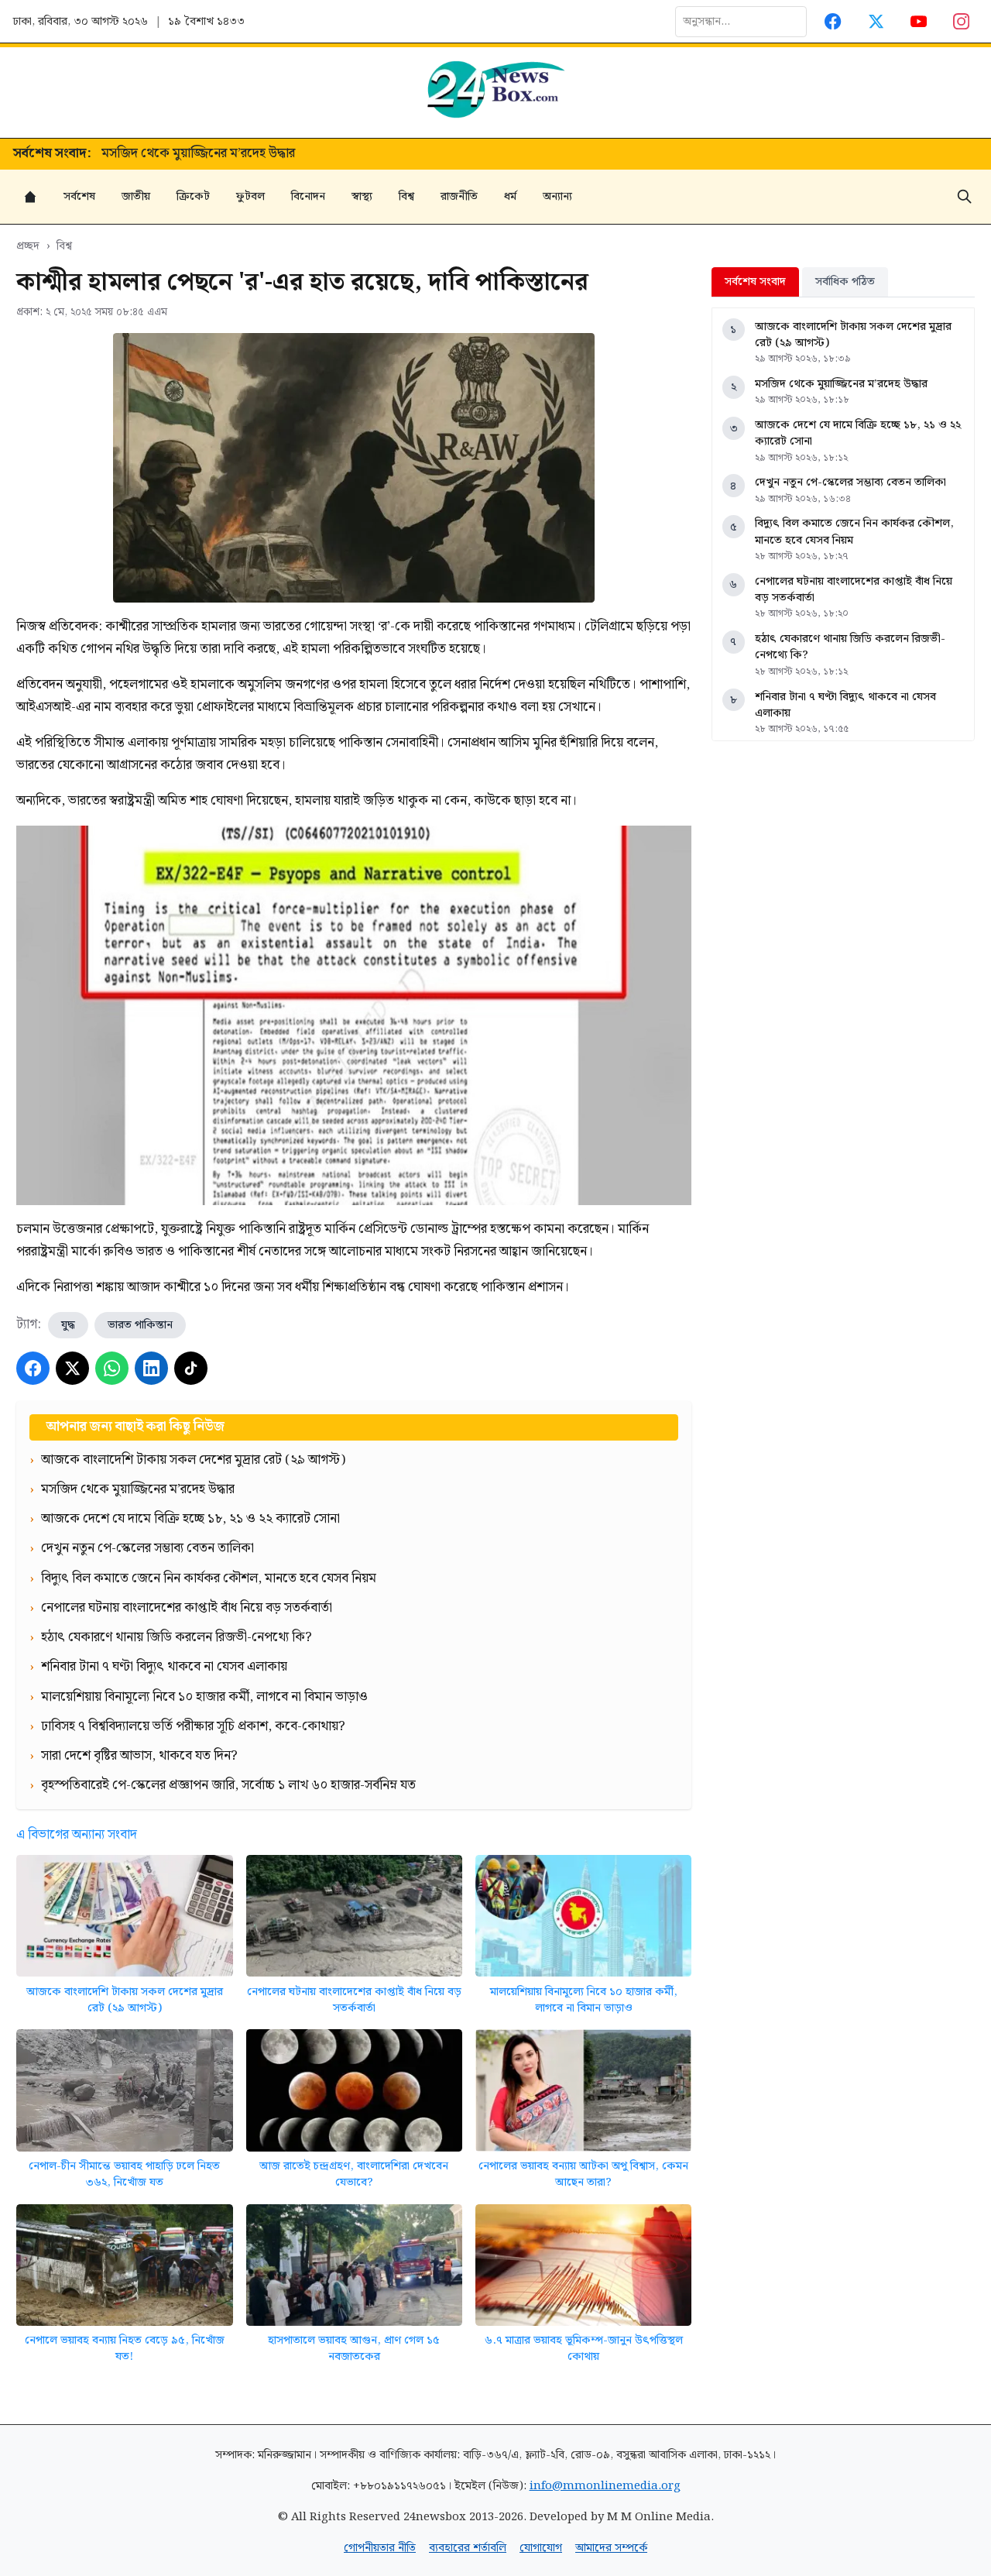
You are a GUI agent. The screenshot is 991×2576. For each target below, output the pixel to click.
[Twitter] (876, 21)
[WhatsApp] (112, 1368)
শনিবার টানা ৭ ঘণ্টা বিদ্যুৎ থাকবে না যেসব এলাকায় (845, 705)
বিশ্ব (406, 196)
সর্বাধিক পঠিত (845, 282)
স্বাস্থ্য (362, 196)
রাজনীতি (459, 196)
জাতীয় (136, 196)
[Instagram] (962, 21)
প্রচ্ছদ (28, 246)
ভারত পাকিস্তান (140, 1325)
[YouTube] (919, 21)
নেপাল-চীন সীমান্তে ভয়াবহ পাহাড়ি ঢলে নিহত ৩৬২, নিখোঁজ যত (124, 2174)
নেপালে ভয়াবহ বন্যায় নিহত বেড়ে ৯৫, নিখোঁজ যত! (125, 2349)
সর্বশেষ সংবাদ (755, 282)
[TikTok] (191, 1368)
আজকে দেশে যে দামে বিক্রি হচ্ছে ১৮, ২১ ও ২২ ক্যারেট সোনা (252, 154)
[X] (72, 1368)
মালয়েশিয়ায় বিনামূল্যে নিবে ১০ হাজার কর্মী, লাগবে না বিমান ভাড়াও (584, 2000)
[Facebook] (833, 21)
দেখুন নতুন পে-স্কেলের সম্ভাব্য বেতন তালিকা (850, 482)
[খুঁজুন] (965, 197)
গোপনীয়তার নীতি (380, 2548)
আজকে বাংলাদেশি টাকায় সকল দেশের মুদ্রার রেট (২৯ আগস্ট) (125, 2000)
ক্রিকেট (193, 196)
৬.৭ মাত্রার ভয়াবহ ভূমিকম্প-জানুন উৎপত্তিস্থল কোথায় (584, 2349)
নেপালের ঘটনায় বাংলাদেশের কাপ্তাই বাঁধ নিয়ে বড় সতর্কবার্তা (354, 2000)
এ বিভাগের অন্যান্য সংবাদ (77, 1835)
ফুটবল (250, 196)
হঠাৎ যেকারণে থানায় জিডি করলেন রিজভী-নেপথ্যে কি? (850, 647)
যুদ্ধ (68, 1325)
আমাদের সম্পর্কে (611, 2548)
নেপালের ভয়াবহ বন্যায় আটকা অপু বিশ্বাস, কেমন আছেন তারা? (583, 2174)
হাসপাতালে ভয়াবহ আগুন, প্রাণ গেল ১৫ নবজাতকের (354, 2349)
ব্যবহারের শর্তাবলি (468, 2548)
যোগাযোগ (541, 2548)
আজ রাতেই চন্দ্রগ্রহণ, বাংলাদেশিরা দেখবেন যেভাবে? (354, 2174)
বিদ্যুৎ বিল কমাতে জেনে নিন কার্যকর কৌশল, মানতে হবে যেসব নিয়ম (854, 532)
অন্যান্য (557, 196)
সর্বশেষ (79, 196)
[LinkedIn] (151, 1368)
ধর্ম (510, 196)
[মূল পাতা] (30, 197)
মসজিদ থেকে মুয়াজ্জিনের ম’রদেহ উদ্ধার (841, 384)
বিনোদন (308, 196)
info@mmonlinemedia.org (605, 2486)
